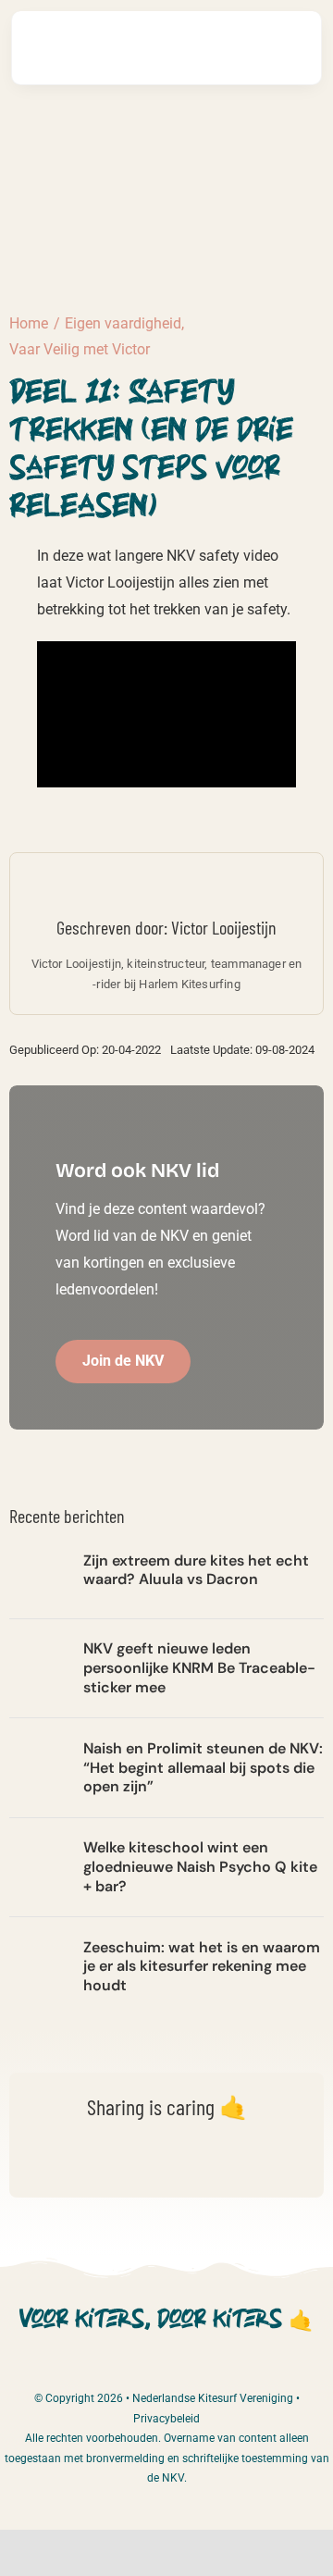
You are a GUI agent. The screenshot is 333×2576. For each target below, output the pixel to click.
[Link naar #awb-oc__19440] (230, 48)
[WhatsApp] (135, 2165)
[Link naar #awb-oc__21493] (286, 47)
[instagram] (166, 2369)
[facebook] (133, 2369)
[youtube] (200, 2369)
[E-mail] (228, 2165)
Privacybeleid (166, 2419)
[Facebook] (43, 2165)
